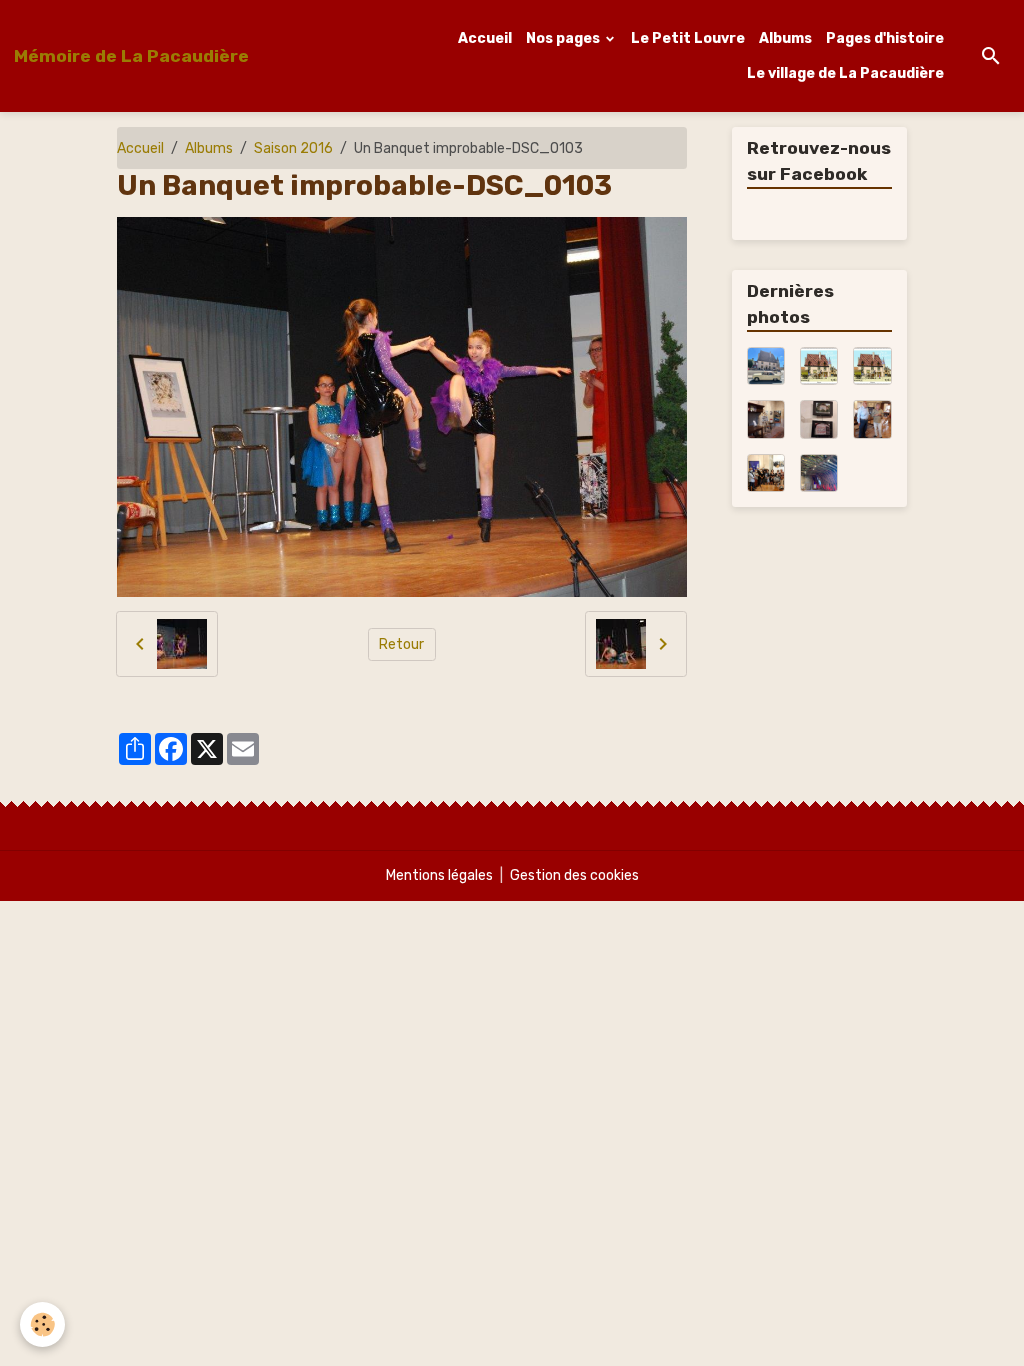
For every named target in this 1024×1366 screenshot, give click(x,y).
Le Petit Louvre (688, 38)
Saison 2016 (293, 148)
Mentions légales (439, 875)
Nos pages (564, 38)
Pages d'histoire (885, 38)
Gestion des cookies (574, 875)
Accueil (485, 38)
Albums (785, 38)
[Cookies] (42, 1324)
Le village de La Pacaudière (845, 73)
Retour (401, 644)
